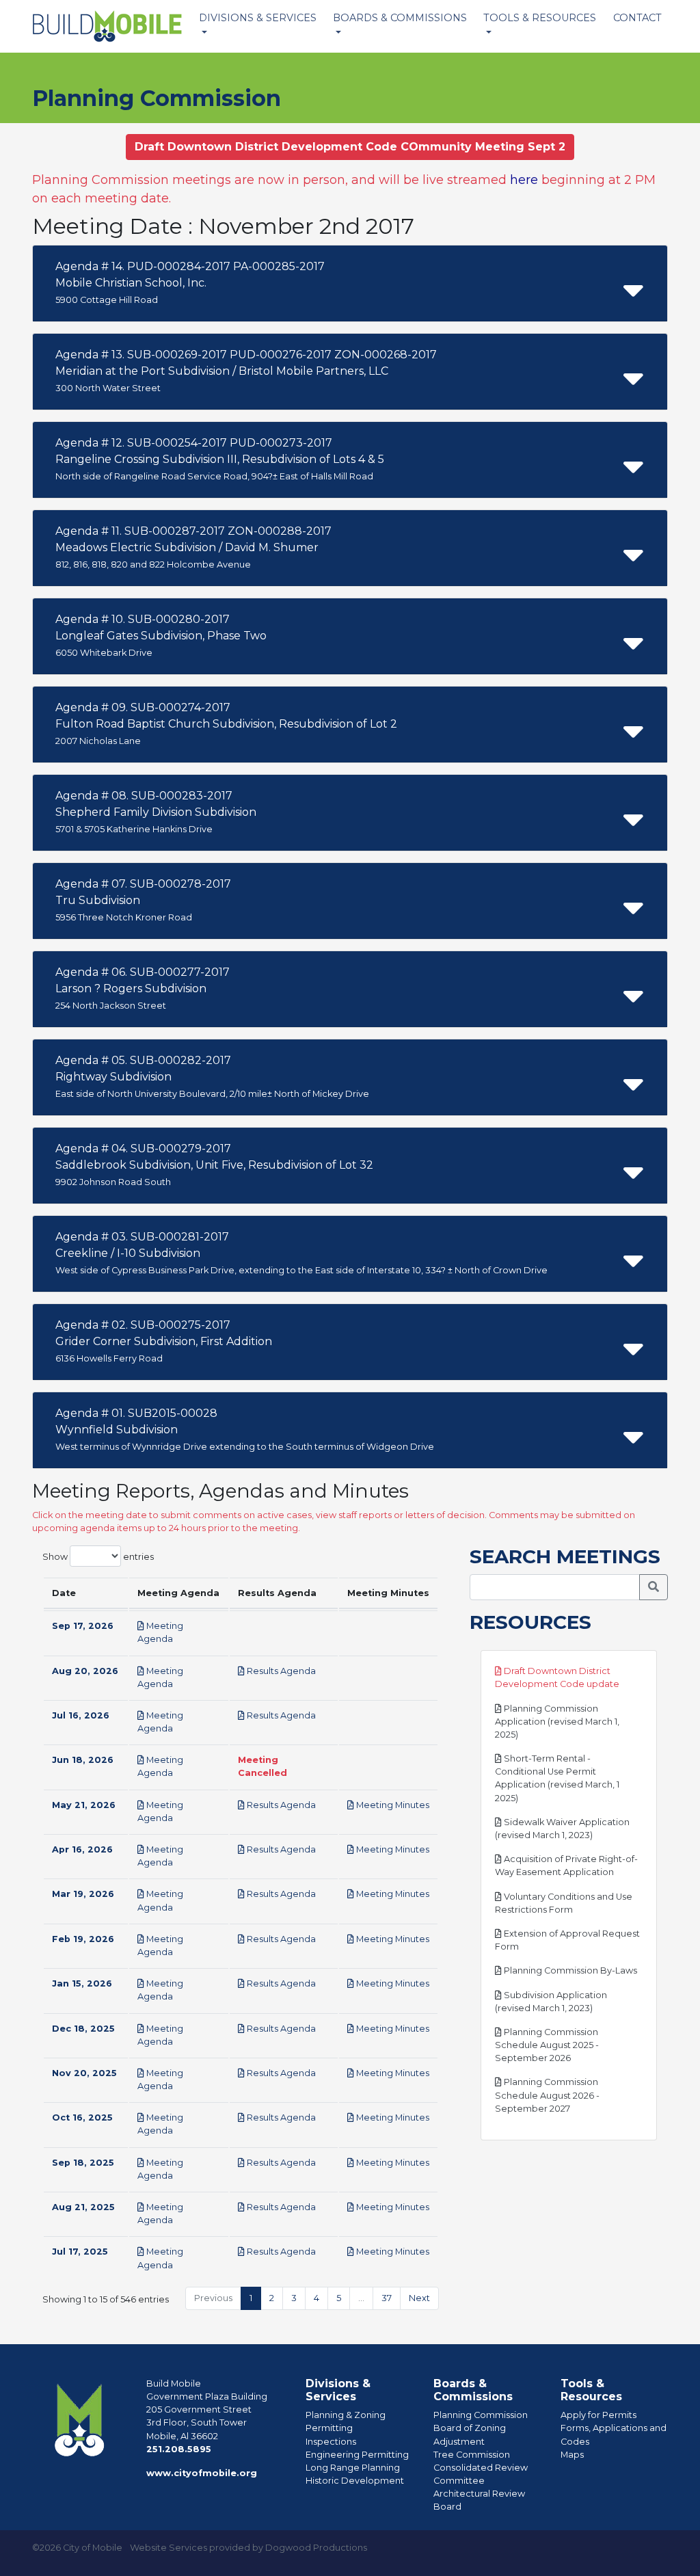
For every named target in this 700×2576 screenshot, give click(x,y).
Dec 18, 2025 (83, 2029)
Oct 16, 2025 (82, 2117)
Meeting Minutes (392, 1805)
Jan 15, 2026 (82, 1983)
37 (387, 2298)
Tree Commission (472, 2455)
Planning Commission (481, 2415)
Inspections (331, 2442)
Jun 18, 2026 (83, 1760)
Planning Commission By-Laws (569, 1970)
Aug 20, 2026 (85, 1671)
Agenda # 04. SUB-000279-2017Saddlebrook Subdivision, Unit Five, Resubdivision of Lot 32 (214, 1165)
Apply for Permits (598, 2415)
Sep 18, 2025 (83, 2163)
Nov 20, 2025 (84, 2073)
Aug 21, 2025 (83, 2207)
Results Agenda (280, 1671)
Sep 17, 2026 (83, 1626)
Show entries (98, 1556)
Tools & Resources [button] (540, 18)
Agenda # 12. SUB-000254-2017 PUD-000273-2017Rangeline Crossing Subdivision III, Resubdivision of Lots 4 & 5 (220, 459)
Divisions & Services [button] (258, 18)
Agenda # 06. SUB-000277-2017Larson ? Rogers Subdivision (143, 988)
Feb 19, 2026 (83, 1939)
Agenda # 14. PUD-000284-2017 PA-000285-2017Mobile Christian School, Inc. (190, 282)
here (524, 180)
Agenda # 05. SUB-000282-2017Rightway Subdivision (212, 1076)
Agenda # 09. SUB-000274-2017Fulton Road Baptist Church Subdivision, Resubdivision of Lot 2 (226, 723)
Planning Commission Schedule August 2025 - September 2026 (547, 2045)
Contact (637, 18)
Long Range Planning (353, 2468)
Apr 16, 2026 (82, 1849)
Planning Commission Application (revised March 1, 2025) (557, 1722)
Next (419, 2298)
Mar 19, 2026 (83, 1894)
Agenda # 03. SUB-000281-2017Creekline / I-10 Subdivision (301, 1253)
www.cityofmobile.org (202, 2473)
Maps (572, 2455)
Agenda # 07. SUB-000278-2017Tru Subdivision (143, 900)
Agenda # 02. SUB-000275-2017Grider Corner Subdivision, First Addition (164, 1341)
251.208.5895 (179, 2449)
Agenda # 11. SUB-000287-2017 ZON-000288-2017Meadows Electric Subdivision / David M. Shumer (193, 547)
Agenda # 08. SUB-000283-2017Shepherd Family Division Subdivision (156, 812)
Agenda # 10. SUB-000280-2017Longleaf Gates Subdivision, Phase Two (161, 635)
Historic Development (355, 2481)
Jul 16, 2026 (81, 1715)
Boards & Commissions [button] (400, 18)
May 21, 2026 (84, 1805)
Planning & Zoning (346, 2415)
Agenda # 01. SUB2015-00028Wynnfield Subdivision (245, 1429)
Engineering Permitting (357, 2455)
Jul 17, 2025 (80, 2252)
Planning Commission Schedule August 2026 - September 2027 (547, 2095)
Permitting (329, 2428)
